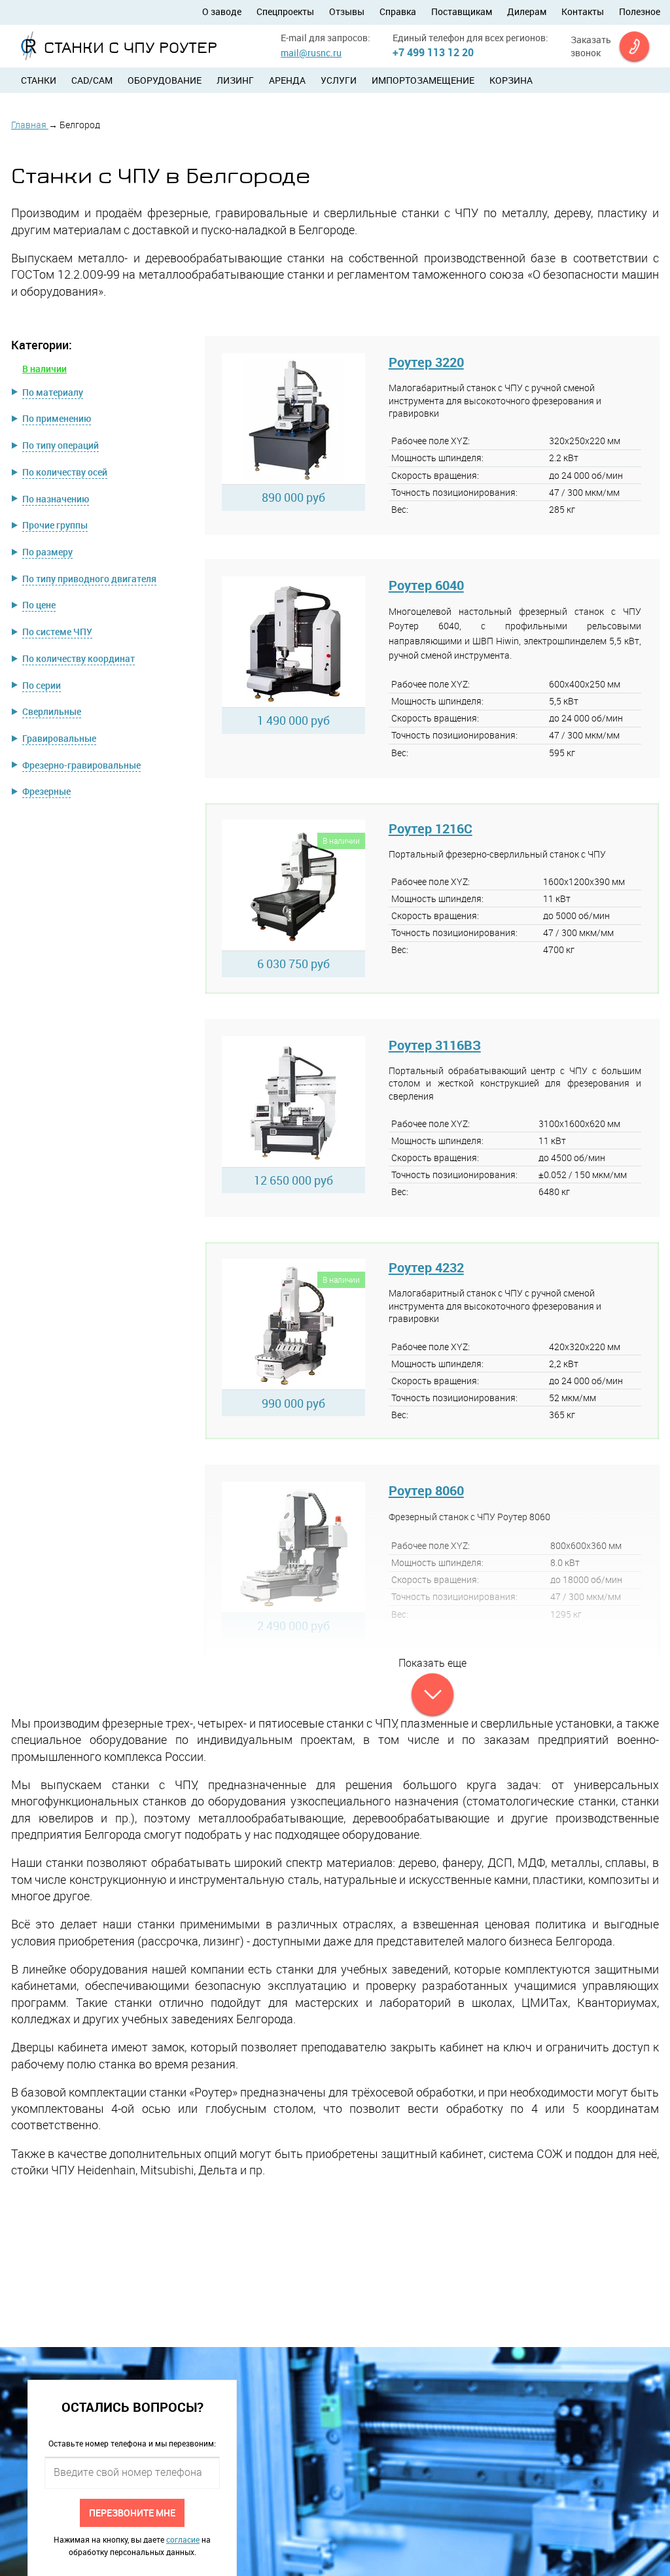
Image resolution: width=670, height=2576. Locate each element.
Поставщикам (462, 11)
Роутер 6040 (426, 585)
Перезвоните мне (132, 2512)
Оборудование (165, 80)
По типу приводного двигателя (89, 579)
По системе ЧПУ (57, 632)
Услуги (339, 80)
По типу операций (61, 445)
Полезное (640, 11)
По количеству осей (65, 472)
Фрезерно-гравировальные (81, 765)
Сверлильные (52, 711)
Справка (398, 11)
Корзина (511, 80)
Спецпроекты (285, 11)
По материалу (53, 392)
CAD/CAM (92, 80)
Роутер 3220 (426, 362)
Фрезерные (46, 791)
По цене (39, 605)
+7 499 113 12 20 (433, 52)
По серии (42, 685)
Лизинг (235, 80)
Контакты (583, 11)
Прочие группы (55, 525)
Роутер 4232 (426, 1267)
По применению (57, 418)
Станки (39, 80)
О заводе (222, 11)
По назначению (56, 499)
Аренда (287, 80)
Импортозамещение (423, 80)
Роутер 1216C (431, 828)
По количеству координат (79, 658)
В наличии (44, 369)
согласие (183, 2539)
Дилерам (527, 11)
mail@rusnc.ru (311, 53)
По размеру (47, 552)
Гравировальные (59, 738)
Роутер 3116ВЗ (435, 1045)
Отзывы (347, 11)
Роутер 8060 (426, 1490)
